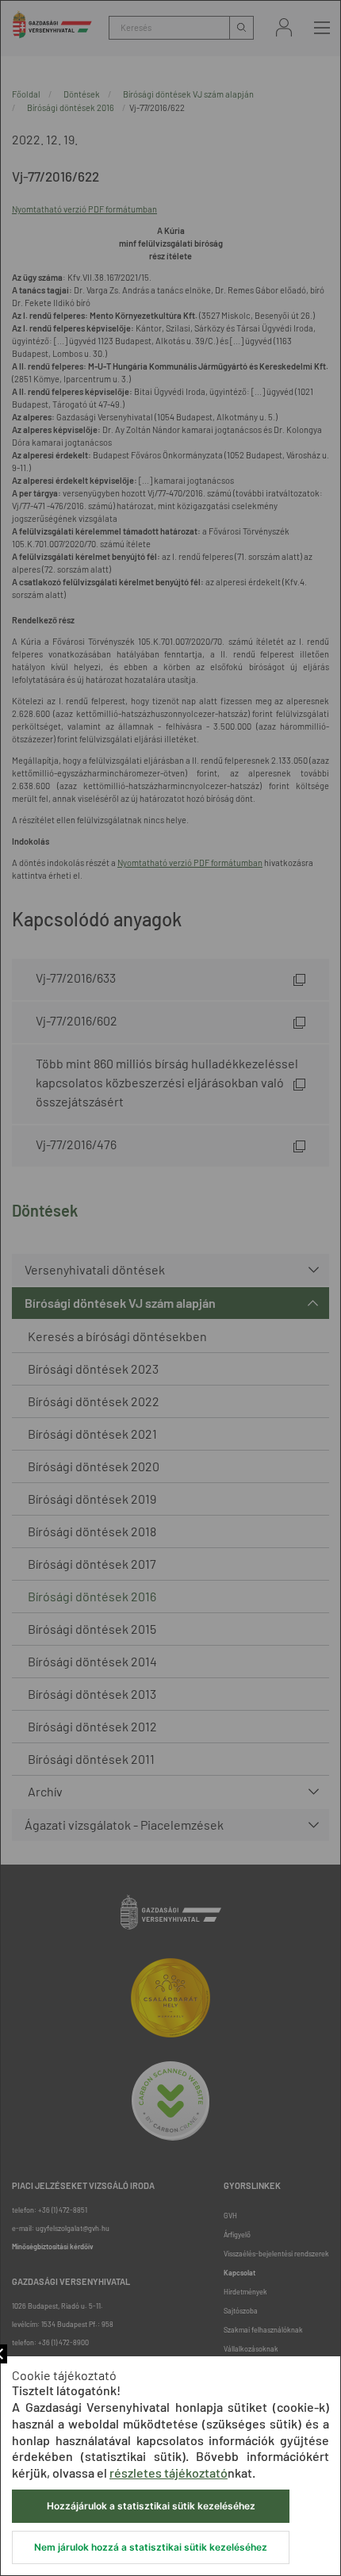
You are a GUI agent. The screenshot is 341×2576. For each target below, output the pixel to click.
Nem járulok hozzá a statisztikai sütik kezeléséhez (151, 2547)
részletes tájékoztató (169, 2472)
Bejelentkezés (284, 27)
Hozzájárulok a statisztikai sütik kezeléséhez (151, 2506)
